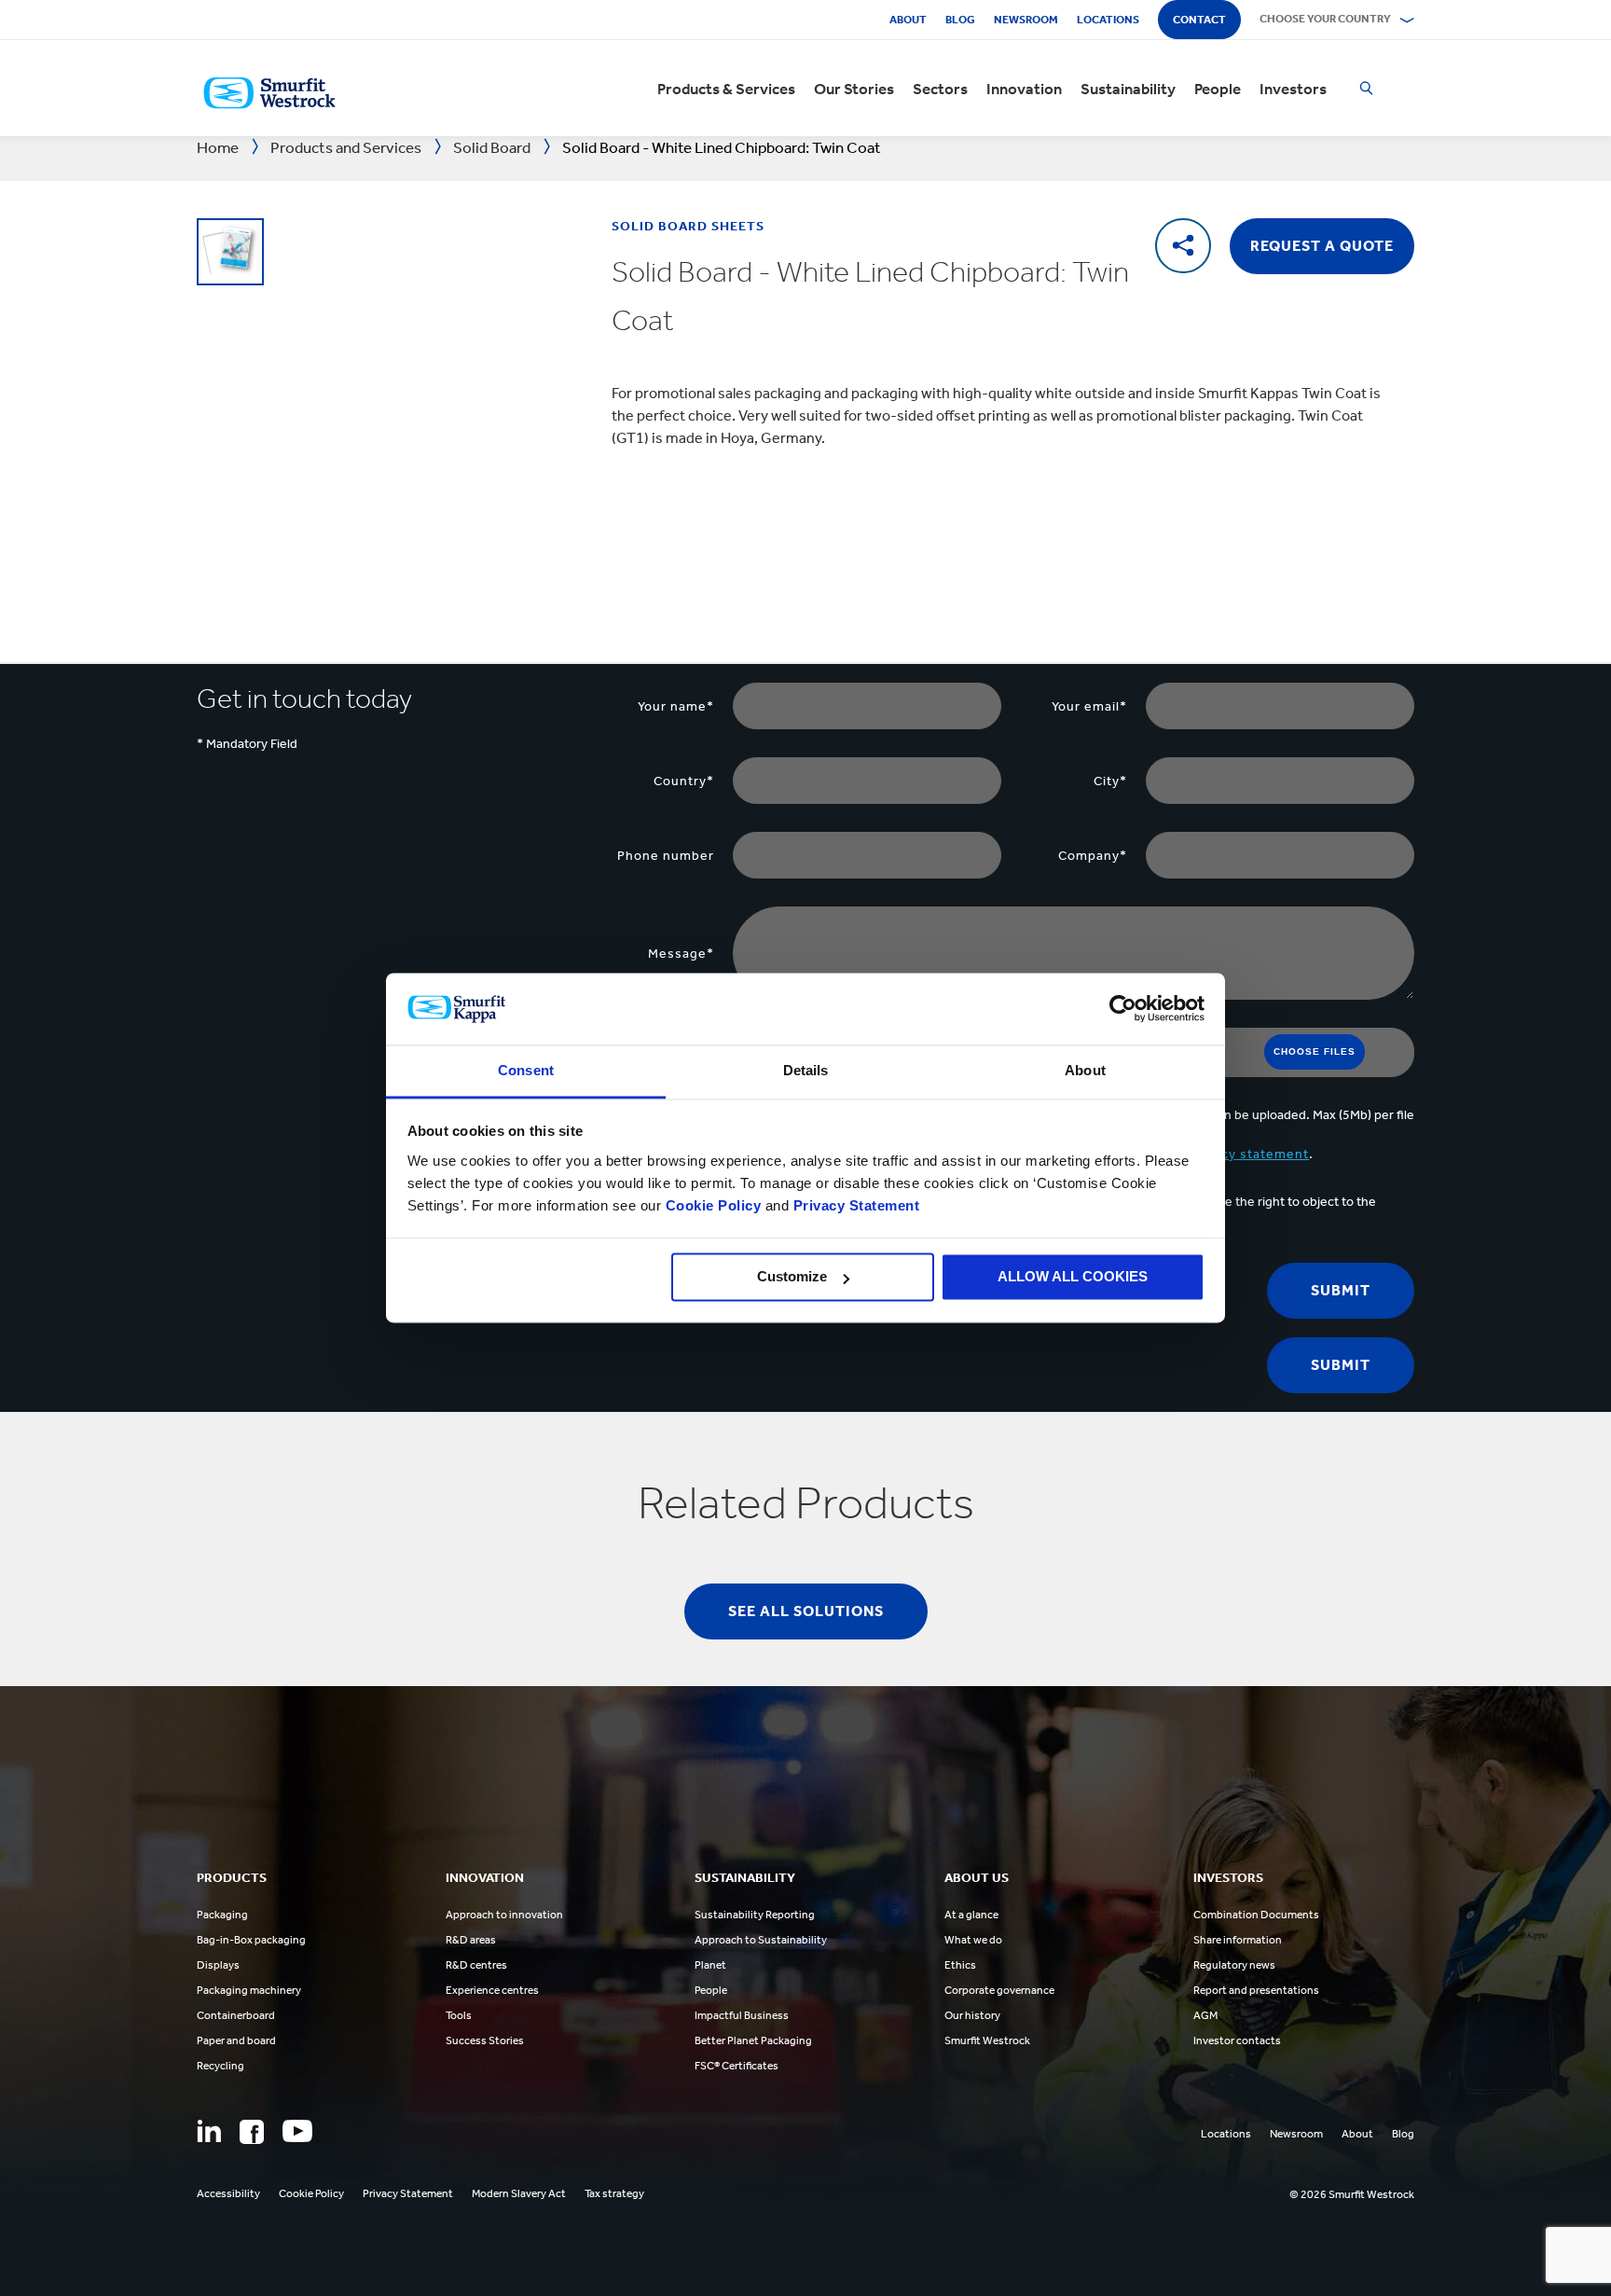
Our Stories (854, 89)
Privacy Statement (854, 1205)
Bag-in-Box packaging (251, 1940)
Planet (710, 1965)
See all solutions (806, 1611)
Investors (1293, 89)
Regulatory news (1234, 1965)
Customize (792, 1277)
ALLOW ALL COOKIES (1073, 1277)
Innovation (1024, 89)
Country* (684, 781)
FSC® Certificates (737, 2066)
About (908, 20)
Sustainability (1128, 89)
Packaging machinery (249, 1990)
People (1218, 89)
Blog (960, 20)
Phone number (666, 856)
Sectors (940, 89)
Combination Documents (1256, 1915)
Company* (1093, 856)
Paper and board (236, 2040)
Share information (1238, 1940)
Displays (218, 1965)
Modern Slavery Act (519, 2193)
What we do (973, 1940)
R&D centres (476, 1965)
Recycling (220, 2066)
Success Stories (485, 2040)
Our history (972, 2015)
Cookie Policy (714, 1205)
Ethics (960, 1965)
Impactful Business (742, 2015)
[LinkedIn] (209, 2131)
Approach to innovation (504, 1915)
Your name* (676, 706)
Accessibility (228, 2193)
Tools (459, 2015)
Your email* (1089, 706)
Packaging (222, 1915)
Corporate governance (999, 1990)
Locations (1108, 20)
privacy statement (1249, 1154)
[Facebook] (252, 2132)
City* (1110, 781)
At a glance (971, 1915)
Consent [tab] (526, 1070)
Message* (681, 954)
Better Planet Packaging (753, 2040)
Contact (1199, 20)
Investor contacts (1237, 2040)
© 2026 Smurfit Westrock (1352, 2194)
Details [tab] (806, 1070)
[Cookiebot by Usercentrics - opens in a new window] (1123, 1009)
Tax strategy (614, 2193)
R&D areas (471, 1940)
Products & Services (726, 89)
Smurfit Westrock (987, 2040)
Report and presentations (1256, 1990)
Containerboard (236, 2015)
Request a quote (1322, 246)
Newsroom (1026, 20)
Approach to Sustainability (761, 1940)
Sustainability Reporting (755, 1915)
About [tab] (1085, 1070)
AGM (1205, 2015)
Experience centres (492, 1990)
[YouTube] (297, 2131)
